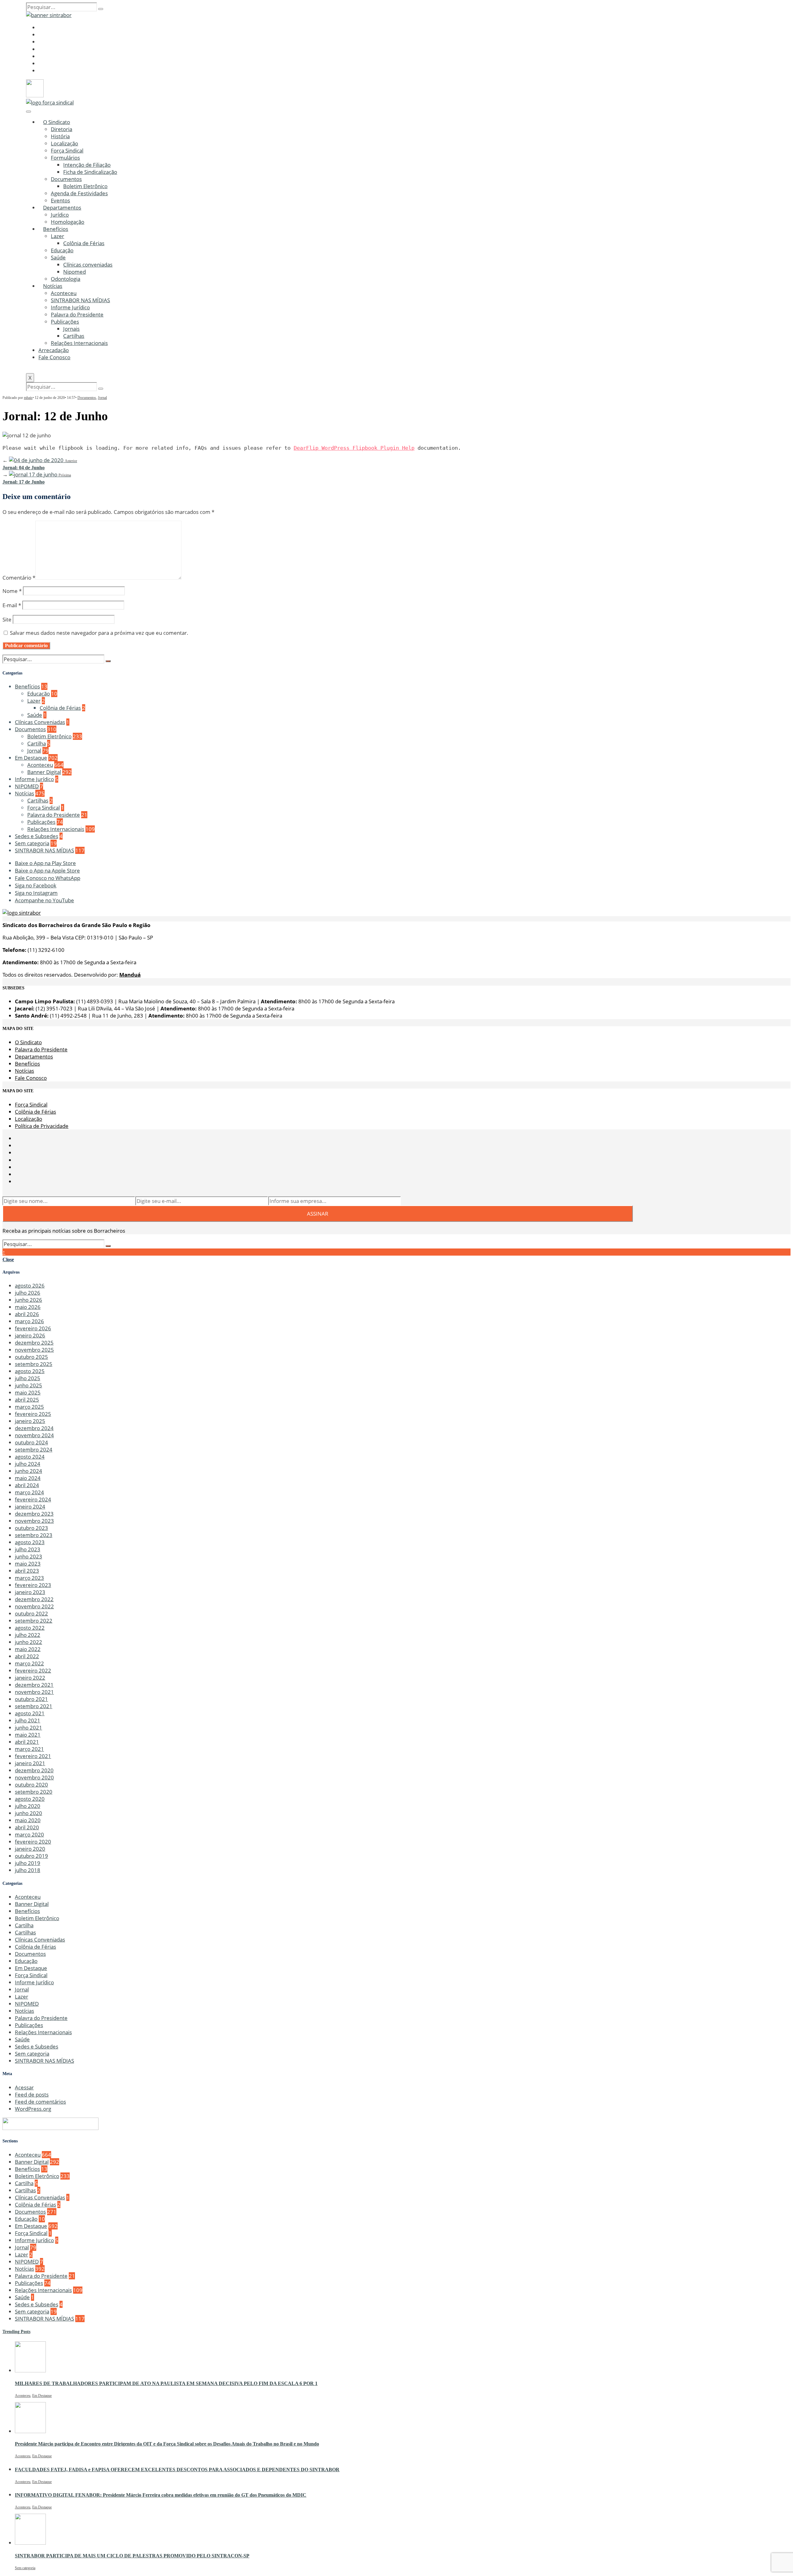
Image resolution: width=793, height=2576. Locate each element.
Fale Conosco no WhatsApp (48, 878)
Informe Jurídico (70, 307)
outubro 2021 (31, 1699)
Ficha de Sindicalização (90, 172)
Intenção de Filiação (87, 165)
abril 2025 (27, 1400)
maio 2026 (28, 1307)
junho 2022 (28, 1642)
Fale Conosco (54, 357)
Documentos (66, 179)
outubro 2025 (31, 1357)
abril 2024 (27, 1485)
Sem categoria (32, 843)
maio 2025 (28, 1392)
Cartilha (37, 743)
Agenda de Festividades (79, 193)
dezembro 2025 (34, 1343)
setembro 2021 (34, 1706)
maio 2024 (28, 1478)
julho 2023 (28, 1549)
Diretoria (61, 129)
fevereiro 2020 (33, 1842)
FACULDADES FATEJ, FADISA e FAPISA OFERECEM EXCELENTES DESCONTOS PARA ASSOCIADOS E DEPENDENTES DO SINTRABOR (177, 2470)
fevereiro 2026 (33, 1328)
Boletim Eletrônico (85, 186)
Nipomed (74, 272)
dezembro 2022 (34, 1599)
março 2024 (29, 1492)
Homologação (68, 222)
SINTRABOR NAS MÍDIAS (80, 300)
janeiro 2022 (30, 1678)
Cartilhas (74, 336)
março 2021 (29, 1749)
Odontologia (66, 279)
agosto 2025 (30, 1371)
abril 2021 (27, 1742)
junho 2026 (28, 1300)
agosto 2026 (30, 1286)
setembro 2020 (34, 1792)
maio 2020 (28, 1820)
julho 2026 (28, 1293)
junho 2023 (28, 1556)
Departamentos (62, 208)
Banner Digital (44, 772)
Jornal (102, 398)
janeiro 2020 (30, 1849)
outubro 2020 (31, 1785)
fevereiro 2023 (33, 1585)
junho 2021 (28, 1728)
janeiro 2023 (30, 1592)
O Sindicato (57, 122)
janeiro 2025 (30, 1421)
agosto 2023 (30, 1542)
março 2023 (29, 1578)
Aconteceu (64, 293)
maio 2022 (28, 1649)
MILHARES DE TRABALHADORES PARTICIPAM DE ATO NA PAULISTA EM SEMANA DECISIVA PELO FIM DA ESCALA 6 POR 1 (166, 2383)
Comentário (19, 578)
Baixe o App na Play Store (45, 863)
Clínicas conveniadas (88, 265)
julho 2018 (28, 1870)
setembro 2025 (34, 1364)
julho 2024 (28, 1464)
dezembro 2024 (34, 1428)
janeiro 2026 (30, 1335)
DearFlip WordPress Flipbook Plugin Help (354, 448)
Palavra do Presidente (77, 314)
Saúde (58, 257)
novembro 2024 (34, 1435)
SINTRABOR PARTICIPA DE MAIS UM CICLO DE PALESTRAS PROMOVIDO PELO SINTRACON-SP (132, 2556)
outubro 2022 (31, 1613)
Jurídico (60, 215)
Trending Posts (16, 2332)
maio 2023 (28, 1564)
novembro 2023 (34, 1521)
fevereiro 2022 (33, 1670)
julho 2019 (28, 1863)
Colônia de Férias (84, 243)
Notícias (53, 286)
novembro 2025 (34, 1350)
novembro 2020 (34, 1777)
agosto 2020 (30, 1799)
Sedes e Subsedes (37, 836)
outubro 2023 (31, 1528)
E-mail (12, 605)
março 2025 (29, 1407)
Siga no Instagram (36, 893)
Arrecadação (54, 350)
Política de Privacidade (42, 1126)
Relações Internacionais (79, 343)
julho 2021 (28, 1720)
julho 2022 (28, 1635)
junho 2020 (28, 1813)
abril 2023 (27, 1571)
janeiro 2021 (30, 1763)
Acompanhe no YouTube (44, 900)
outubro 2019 (31, 1856)
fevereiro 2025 (33, 1414)
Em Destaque (31, 758)
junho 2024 (28, 1471)
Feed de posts (32, 2094)
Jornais (71, 329)
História (60, 136)
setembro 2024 (34, 1449)
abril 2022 (27, 1656)
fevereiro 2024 (33, 1499)
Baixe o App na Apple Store (47, 870)
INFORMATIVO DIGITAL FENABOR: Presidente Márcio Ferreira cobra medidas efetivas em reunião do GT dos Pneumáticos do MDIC (161, 2495)
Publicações (65, 322)
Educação (62, 250)
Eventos (60, 200)
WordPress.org (33, 2109)
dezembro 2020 (34, 1770)
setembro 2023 (34, 1535)
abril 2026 (27, 1314)
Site (7, 619)
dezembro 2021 (34, 1685)
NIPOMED (27, 786)
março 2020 (29, 1834)
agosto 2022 (30, 1628)
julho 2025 (28, 1378)
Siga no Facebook (36, 885)
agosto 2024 (30, 1457)
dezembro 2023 (34, 1514)
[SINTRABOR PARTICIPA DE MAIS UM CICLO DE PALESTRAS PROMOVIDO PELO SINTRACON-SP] (30, 2543)
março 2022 (29, 1663)
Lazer (57, 236)
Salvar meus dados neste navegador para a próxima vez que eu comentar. (99, 633)
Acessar (24, 2087)
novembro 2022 (34, 1606)
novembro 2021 (34, 1692)
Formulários (65, 158)
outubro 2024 (31, 1442)
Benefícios (56, 229)
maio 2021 (28, 1735)
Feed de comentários (40, 2102)
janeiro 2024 (30, 1507)
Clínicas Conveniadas (40, 722)
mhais (28, 398)
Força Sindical (67, 150)
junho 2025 (28, 1385)
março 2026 (29, 1321)
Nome (12, 591)
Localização (64, 143)
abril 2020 (27, 1827)
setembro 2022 (34, 1621)
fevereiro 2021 (33, 1756)
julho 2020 (28, 1806)
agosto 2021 (30, 1713)
